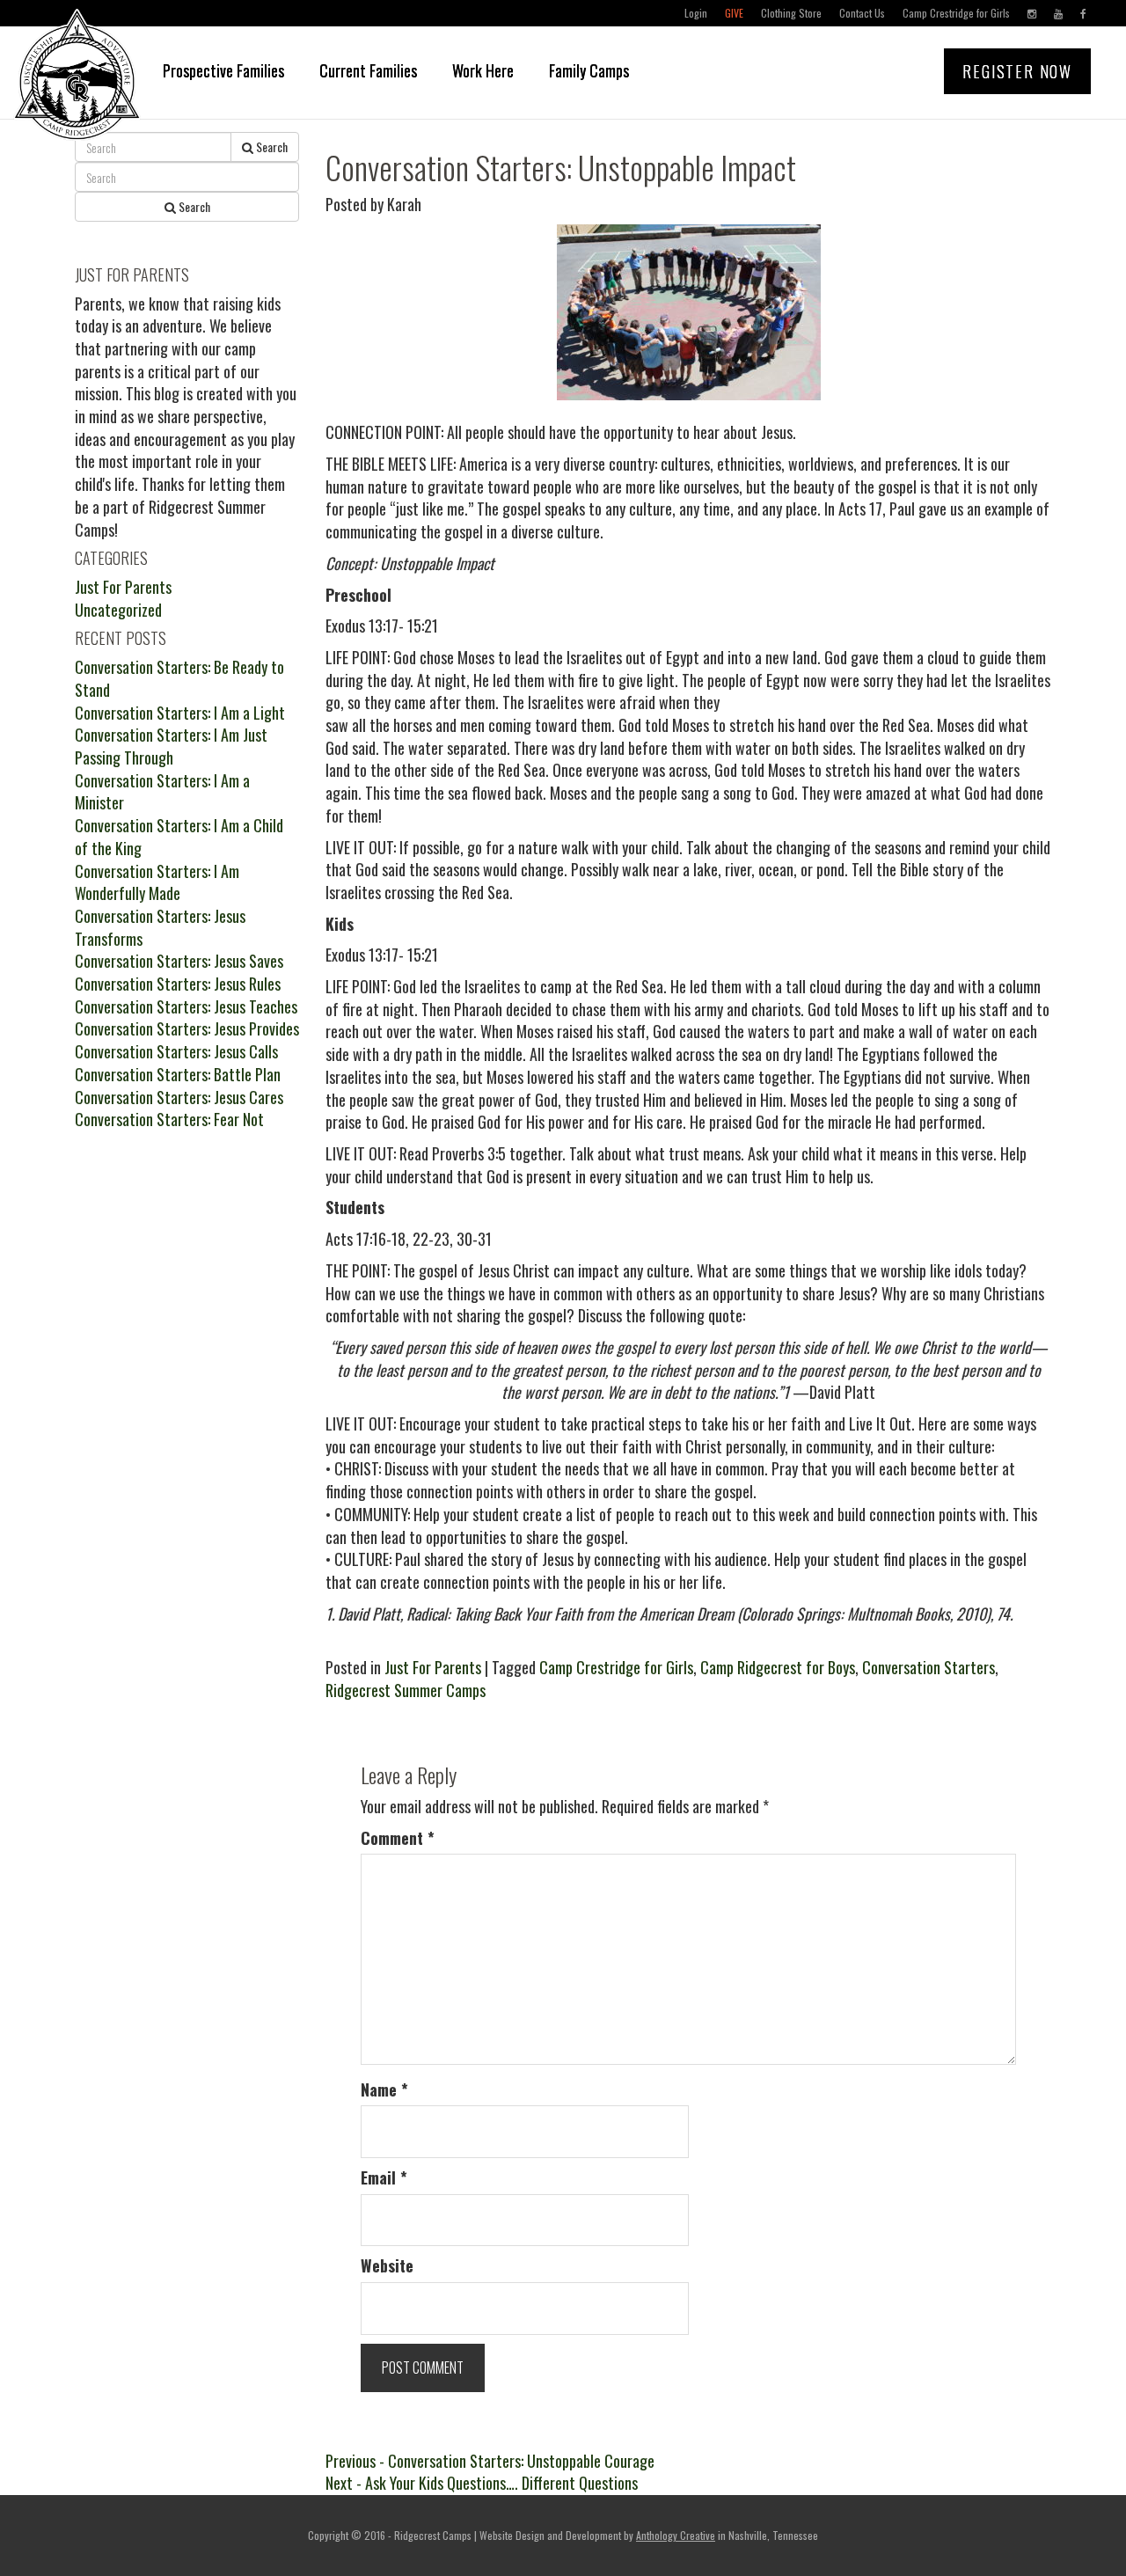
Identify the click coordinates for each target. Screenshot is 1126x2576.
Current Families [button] (368, 70)
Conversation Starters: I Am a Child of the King (179, 837)
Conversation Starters (929, 1667)
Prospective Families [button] (223, 70)
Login (696, 13)
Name (384, 2090)
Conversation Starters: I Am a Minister (162, 792)
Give (734, 13)
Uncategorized (118, 610)
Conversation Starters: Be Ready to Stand (179, 678)
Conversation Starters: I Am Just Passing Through (171, 746)
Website (387, 2266)
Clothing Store (791, 13)
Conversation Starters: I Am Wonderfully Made (157, 882)
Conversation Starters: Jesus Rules (178, 984)
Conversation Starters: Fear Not (169, 1119)
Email (384, 2178)
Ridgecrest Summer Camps (406, 1690)
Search (271, 146)
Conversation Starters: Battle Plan (178, 1074)
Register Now (1017, 71)
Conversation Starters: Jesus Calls (176, 1051)
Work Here (483, 70)
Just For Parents (433, 1667)
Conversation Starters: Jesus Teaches (186, 1006)
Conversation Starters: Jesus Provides (187, 1028)
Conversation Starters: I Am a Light (180, 713)
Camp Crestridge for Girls (956, 13)
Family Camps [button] (589, 70)
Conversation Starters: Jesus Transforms (160, 927)
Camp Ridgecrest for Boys (778, 1667)
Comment (398, 1838)
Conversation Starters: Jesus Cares (179, 1097)
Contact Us (862, 13)
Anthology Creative (676, 2535)
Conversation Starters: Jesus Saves (179, 961)
